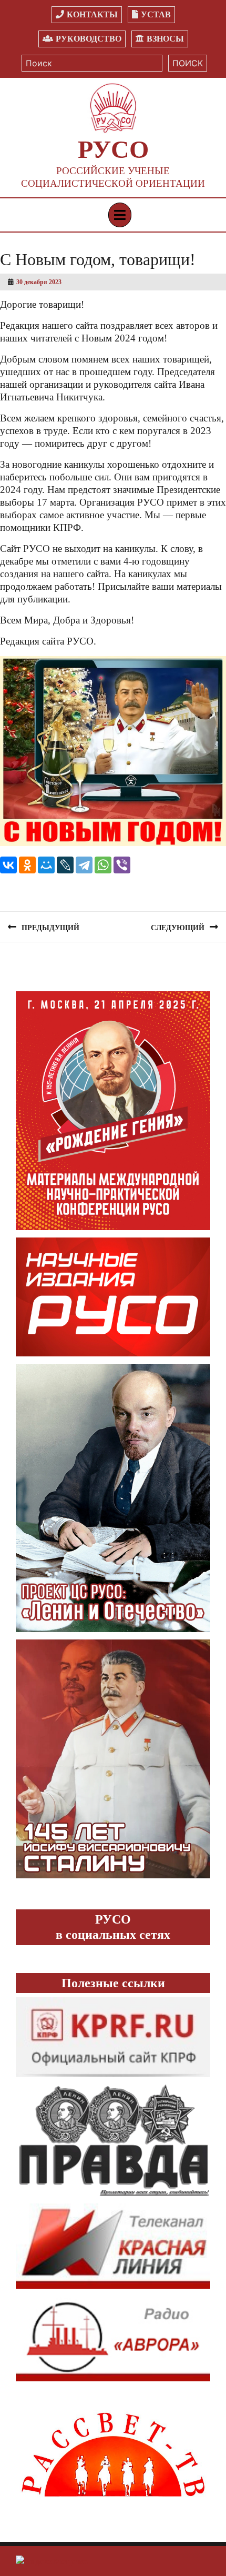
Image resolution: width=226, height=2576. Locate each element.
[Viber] (122, 865)
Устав (156, 14)
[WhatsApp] (103, 865)
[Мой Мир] (46, 865)
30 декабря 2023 (39, 282)
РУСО (113, 149)
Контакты (92, 14)
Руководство (89, 39)
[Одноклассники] (27, 865)
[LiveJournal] (65, 865)
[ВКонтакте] (8, 865)
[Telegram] (84, 865)
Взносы (165, 39)
